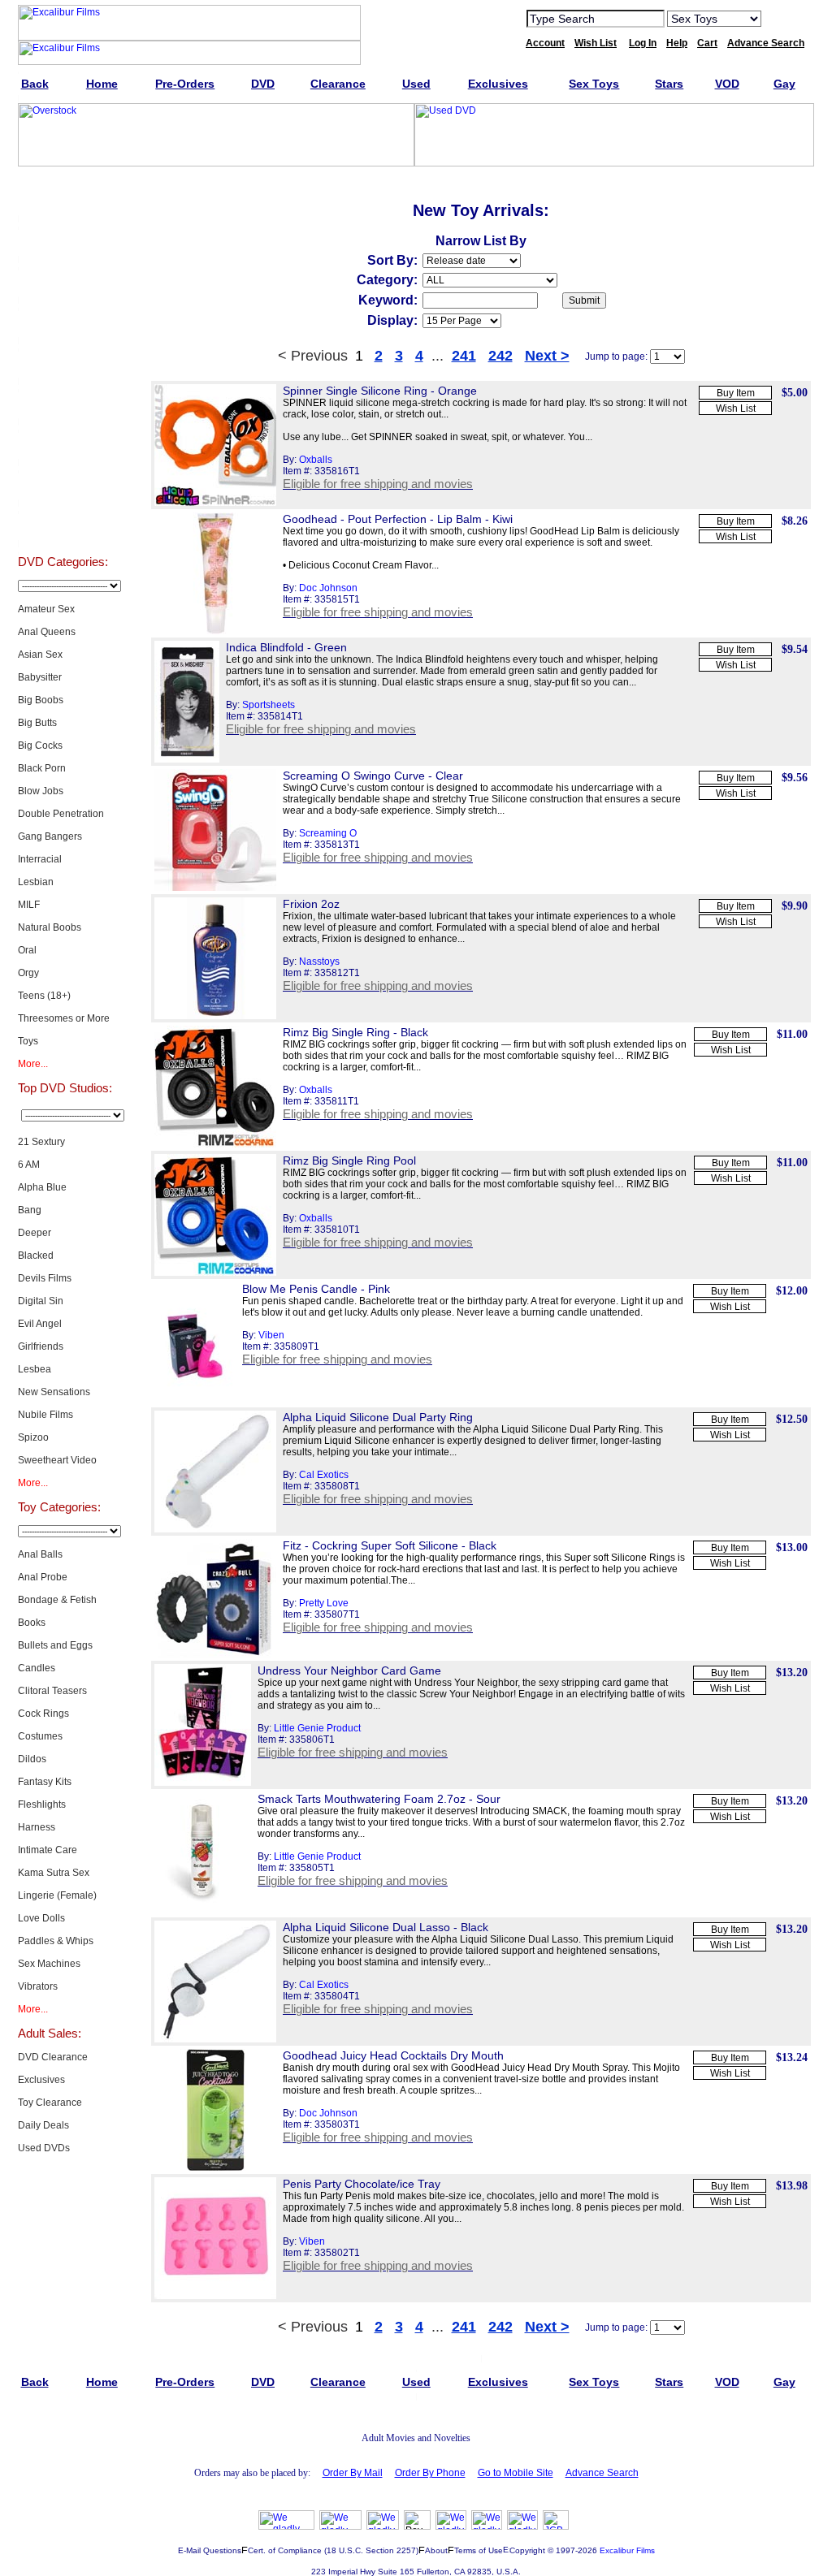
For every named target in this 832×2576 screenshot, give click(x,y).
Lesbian (36, 882)
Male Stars (63, 486)
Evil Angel (40, 1324)
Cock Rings (43, 1714)
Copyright (527, 2550)
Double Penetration (61, 814)
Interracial (40, 859)
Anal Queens (47, 632)
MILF (29, 905)
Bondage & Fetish (57, 1600)
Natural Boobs (50, 927)
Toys (28, 1041)
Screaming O (328, 833)
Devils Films (45, 1278)
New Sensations (54, 1392)
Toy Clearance (50, 2103)
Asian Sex (40, 655)
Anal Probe (43, 1577)
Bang (30, 1210)
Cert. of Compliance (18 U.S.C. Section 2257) (333, 2550)
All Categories (63, 364)
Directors (63, 526)
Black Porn (42, 768)
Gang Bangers (50, 836)
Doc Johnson (328, 588)
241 (464, 356)
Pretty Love (324, 1603)
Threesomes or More (64, 1018)
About (436, 2550)
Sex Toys (63, 323)
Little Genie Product (317, 1728)
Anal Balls (40, 1554)
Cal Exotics (324, 1475)
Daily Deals (43, 2125)
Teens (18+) (44, 996)
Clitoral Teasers (52, 1691)
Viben (271, 1335)
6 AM (29, 1165)
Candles (37, 1668)
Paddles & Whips (56, 1941)
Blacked (36, 1256)
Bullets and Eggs (55, 1645)
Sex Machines (49, 1964)
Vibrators (38, 1986)
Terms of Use (479, 2550)
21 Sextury (41, 1142)
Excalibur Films (627, 2550)
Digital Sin (41, 1301)
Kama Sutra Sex (54, 1873)
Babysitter (40, 677)
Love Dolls (41, 1918)
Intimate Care (48, 1850)
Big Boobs (41, 700)
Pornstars (63, 445)
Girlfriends (41, 1346)
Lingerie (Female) (57, 1895)
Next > (547, 356)
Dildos (32, 1759)
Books (32, 1623)
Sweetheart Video (57, 1460)
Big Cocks (40, 746)
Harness (37, 1827)
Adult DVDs (63, 201)
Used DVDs (63, 283)
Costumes (40, 1736)
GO (784, 18)
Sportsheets (269, 705)
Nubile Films (45, 1415)
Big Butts (37, 723)
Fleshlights (42, 1804)
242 (500, 356)
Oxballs (316, 460)
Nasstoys (319, 962)
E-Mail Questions (210, 2550)
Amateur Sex (46, 609)
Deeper (35, 1233)
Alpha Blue (42, 1187)
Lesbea (35, 1369)
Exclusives (63, 242)
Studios (63, 404)
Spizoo (33, 1437)
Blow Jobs (41, 791)
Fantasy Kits (45, 1782)
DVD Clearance (53, 2057)
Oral (27, 950)
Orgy (28, 973)
